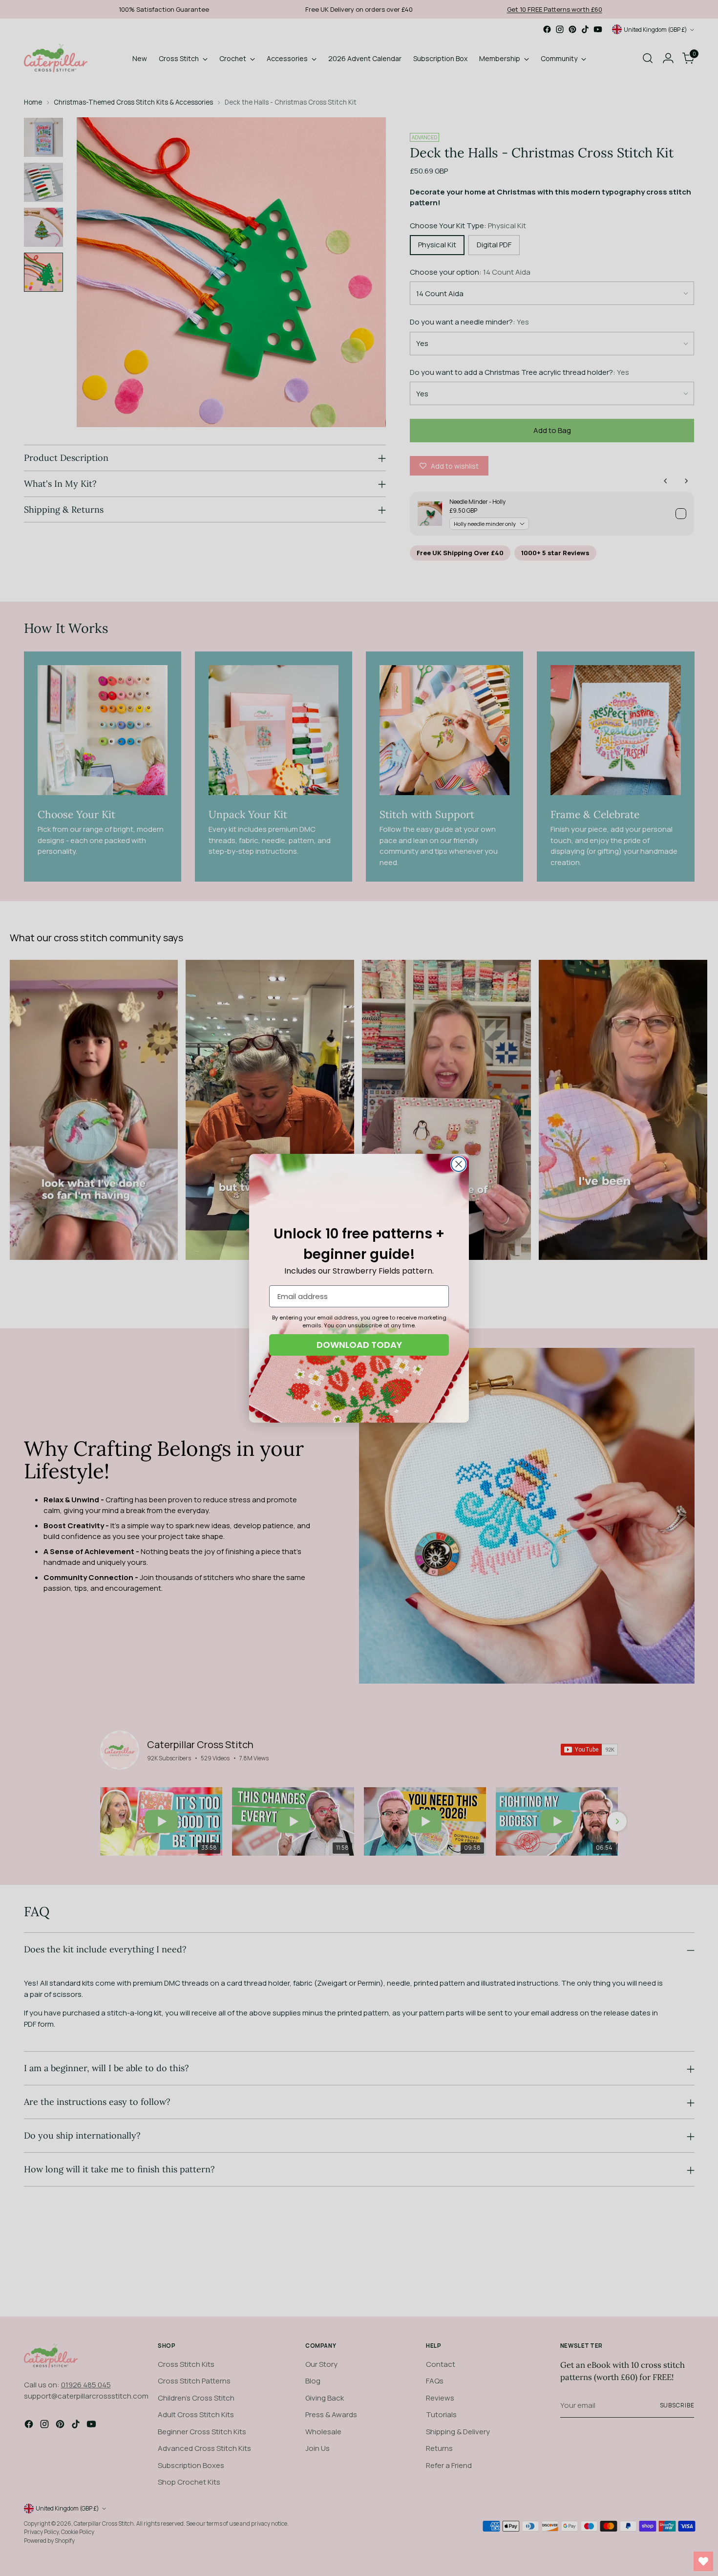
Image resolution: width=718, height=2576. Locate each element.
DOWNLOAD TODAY (359, 1345)
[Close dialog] (459, 1164)
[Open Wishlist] (703, 2561)
